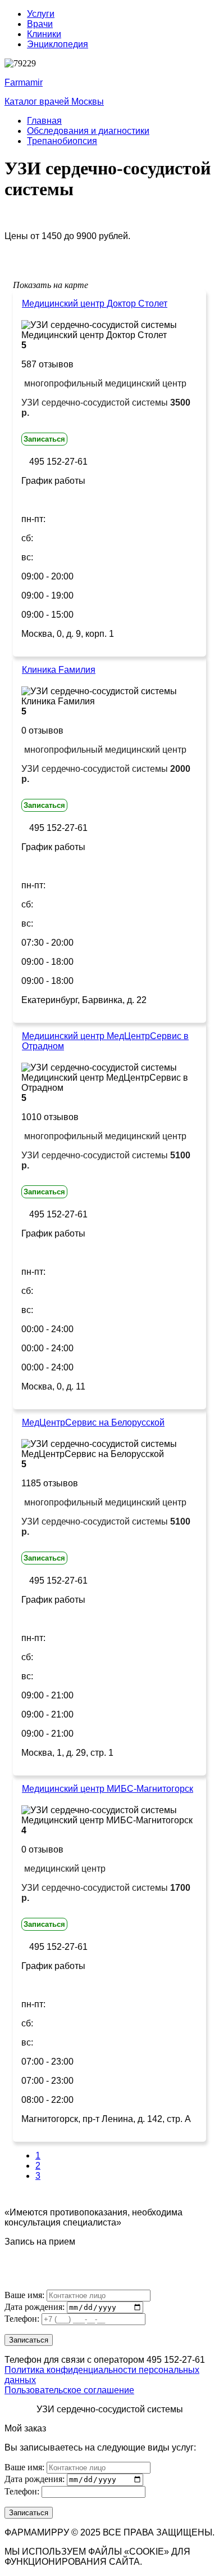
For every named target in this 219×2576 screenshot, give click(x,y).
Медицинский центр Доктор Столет (95, 304)
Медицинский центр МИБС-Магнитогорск (108, 1789)
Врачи (40, 24)
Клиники (44, 34)
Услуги (41, 14)
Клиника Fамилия (59, 670)
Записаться (44, 439)
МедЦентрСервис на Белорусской (93, 1422)
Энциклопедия (58, 44)
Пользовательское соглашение (69, 2390)
